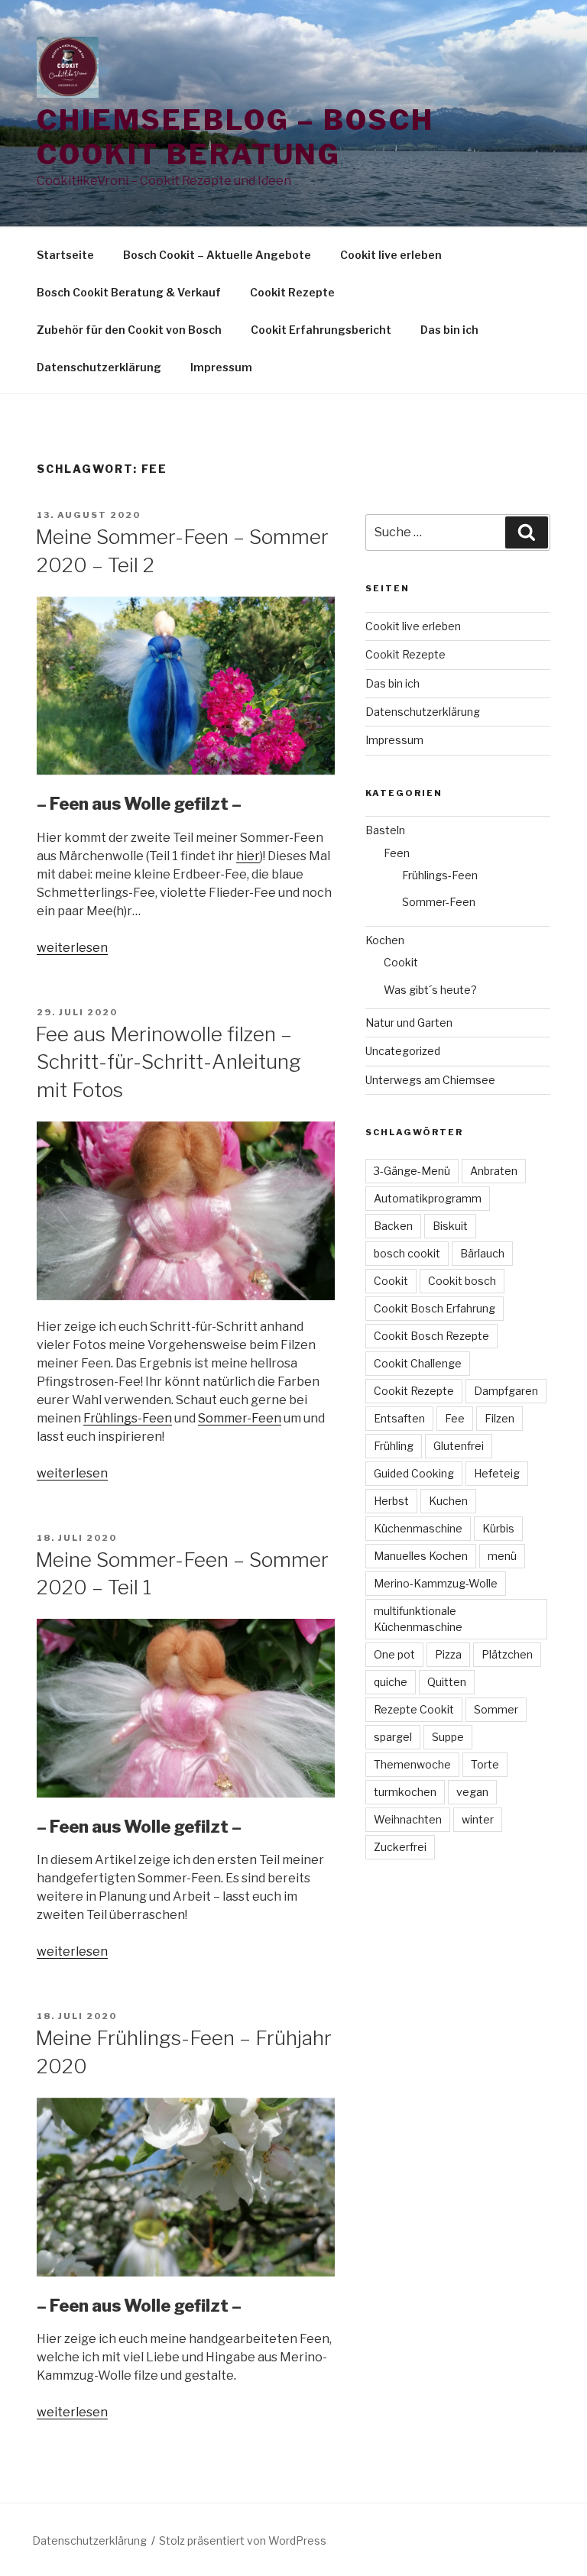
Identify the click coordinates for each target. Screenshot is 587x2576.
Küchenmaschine (418, 1528)
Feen (397, 853)
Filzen (499, 1418)
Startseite (65, 255)
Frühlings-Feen (128, 1418)
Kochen (385, 940)
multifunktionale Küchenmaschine (418, 1619)
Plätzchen (507, 1654)
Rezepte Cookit (414, 1709)
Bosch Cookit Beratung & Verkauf (129, 292)
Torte (485, 1764)
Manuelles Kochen (421, 1556)
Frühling (394, 1446)
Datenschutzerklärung (99, 367)
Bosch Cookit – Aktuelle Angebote (217, 255)
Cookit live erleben (391, 255)
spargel (393, 1737)
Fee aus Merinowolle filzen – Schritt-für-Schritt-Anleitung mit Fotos (168, 1062)
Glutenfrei (459, 1446)
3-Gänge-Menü (412, 1171)
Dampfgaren (506, 1391)
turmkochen (405, 1792)
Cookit (401, 962)
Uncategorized (403, 1051)
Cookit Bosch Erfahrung (435, 1308)
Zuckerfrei (400, 1847)
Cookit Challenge (418, 1363)
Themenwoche (412, 1764)
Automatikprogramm (428, 1198)
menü (502, 1556)
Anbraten (494, 1171)
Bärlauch (482, 1253)
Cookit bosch (462, 1281)
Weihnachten (408, 1819)
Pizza (448, 1654)
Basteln (385, 830)
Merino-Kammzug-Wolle (436, 1583)
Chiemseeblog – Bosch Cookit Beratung (235, 137)
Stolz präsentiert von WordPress (243, 2540)
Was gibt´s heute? (430, 990)
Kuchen (448, 1501)
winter (478, 1819)
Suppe (448, 1737)
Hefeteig (497, 1473)
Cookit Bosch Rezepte (431, 1336)
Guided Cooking (414, 1473)
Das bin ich (449, 330)
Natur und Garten (409, 1023)
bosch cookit (407, 1253)
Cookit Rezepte (292, 292)
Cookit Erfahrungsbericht (321, 330)
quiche (391, 1682)
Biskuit (450, 1226)
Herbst (391, 1501)
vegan (472, 1792)
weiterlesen (72, 948)
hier (248, 856)
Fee (455, 1418)
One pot (394, 1654)
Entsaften (399, 1418)
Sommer (496, 1709)
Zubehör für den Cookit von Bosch (129, 330)
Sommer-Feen (240, 1418)
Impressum (221, 367)
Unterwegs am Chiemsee (430, 1080)
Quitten (447, 1682)
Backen (393, 1226)
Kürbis (498, 1528)
